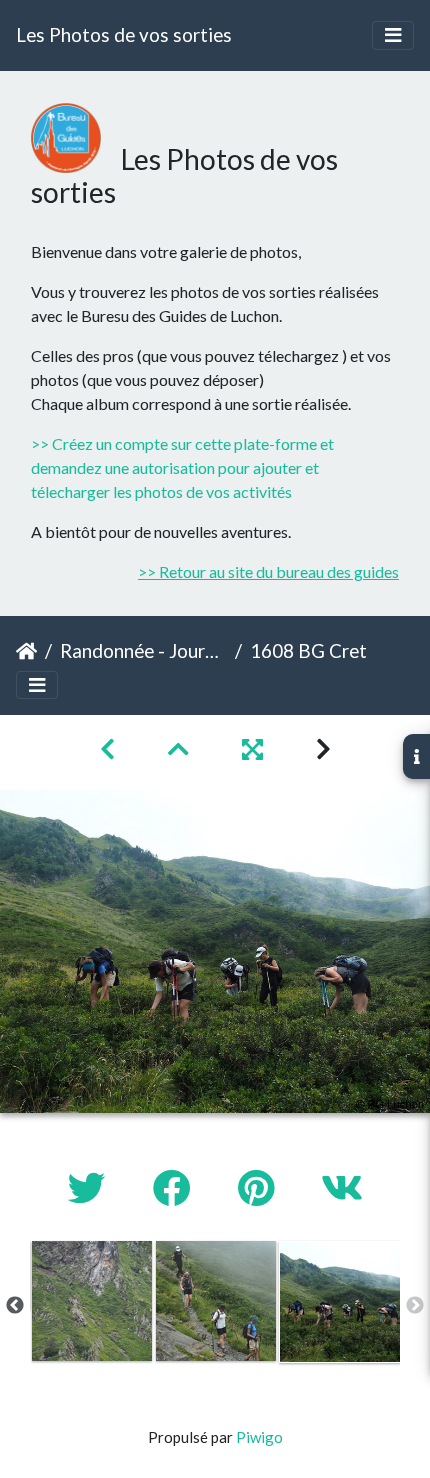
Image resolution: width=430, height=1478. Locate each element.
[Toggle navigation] (393, 35)
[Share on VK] (342, 1187)
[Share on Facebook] (175, 1187)
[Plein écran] (255, 748)
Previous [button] (15, 1306)
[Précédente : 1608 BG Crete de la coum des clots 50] (110, 748)
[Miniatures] (181, 748)
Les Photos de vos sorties (124, 34)
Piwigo (259, 1437)
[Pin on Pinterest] (259, 1187)
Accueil (26, 651)
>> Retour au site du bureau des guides (268, 571)
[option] (92, 1301)
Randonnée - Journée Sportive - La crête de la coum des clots (143, 650)
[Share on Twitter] (90, 1187)
